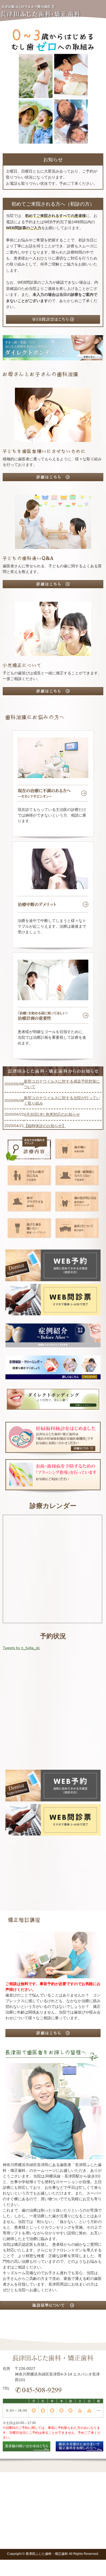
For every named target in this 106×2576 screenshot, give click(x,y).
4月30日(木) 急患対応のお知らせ (52, 1114)
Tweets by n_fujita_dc (21, 1648)
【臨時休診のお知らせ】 (45, 1126)
